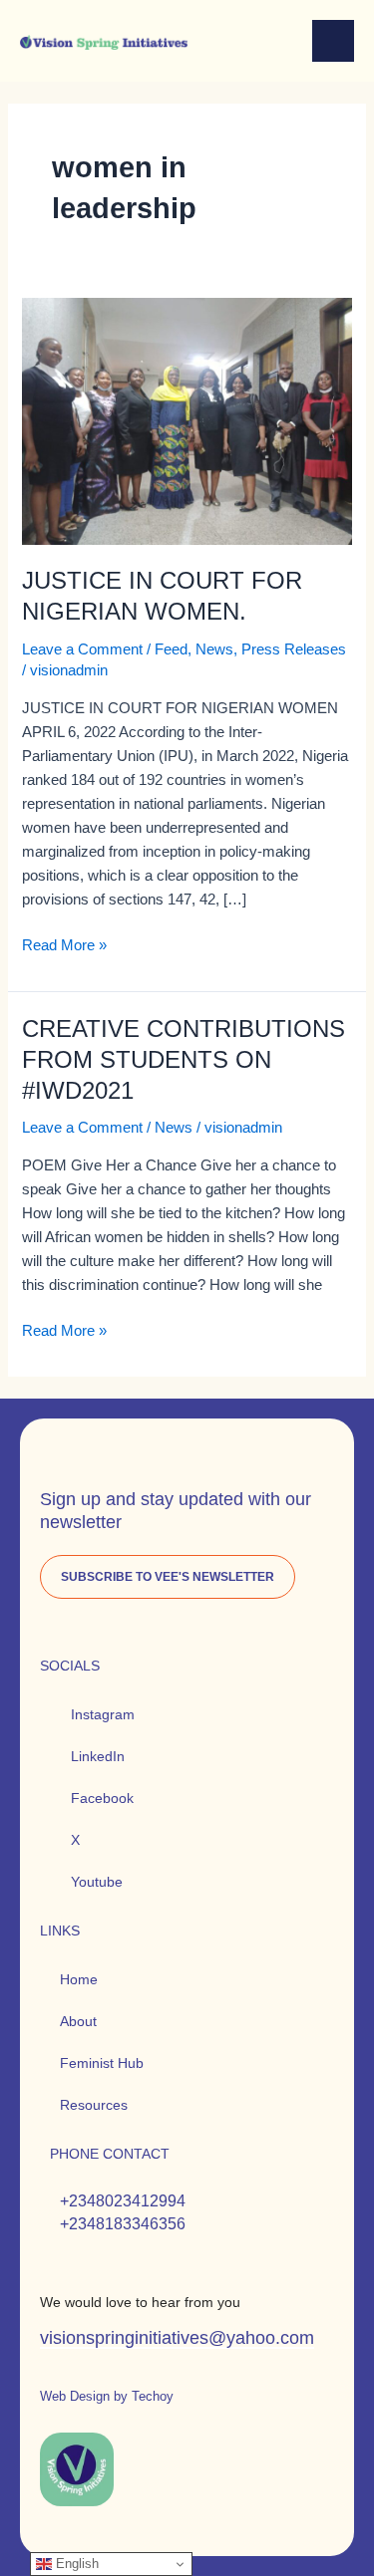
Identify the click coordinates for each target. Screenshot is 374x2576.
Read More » (64, 943)
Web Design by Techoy (107, 2396)
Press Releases (294, 649)
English (75, 2564)
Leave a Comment (82, 649)
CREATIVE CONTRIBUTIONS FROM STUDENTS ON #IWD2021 (184, 1060)
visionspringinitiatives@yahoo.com (177, 2338)
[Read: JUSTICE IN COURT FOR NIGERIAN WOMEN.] (187, 420)
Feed (171, 649)
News (214, 649)
